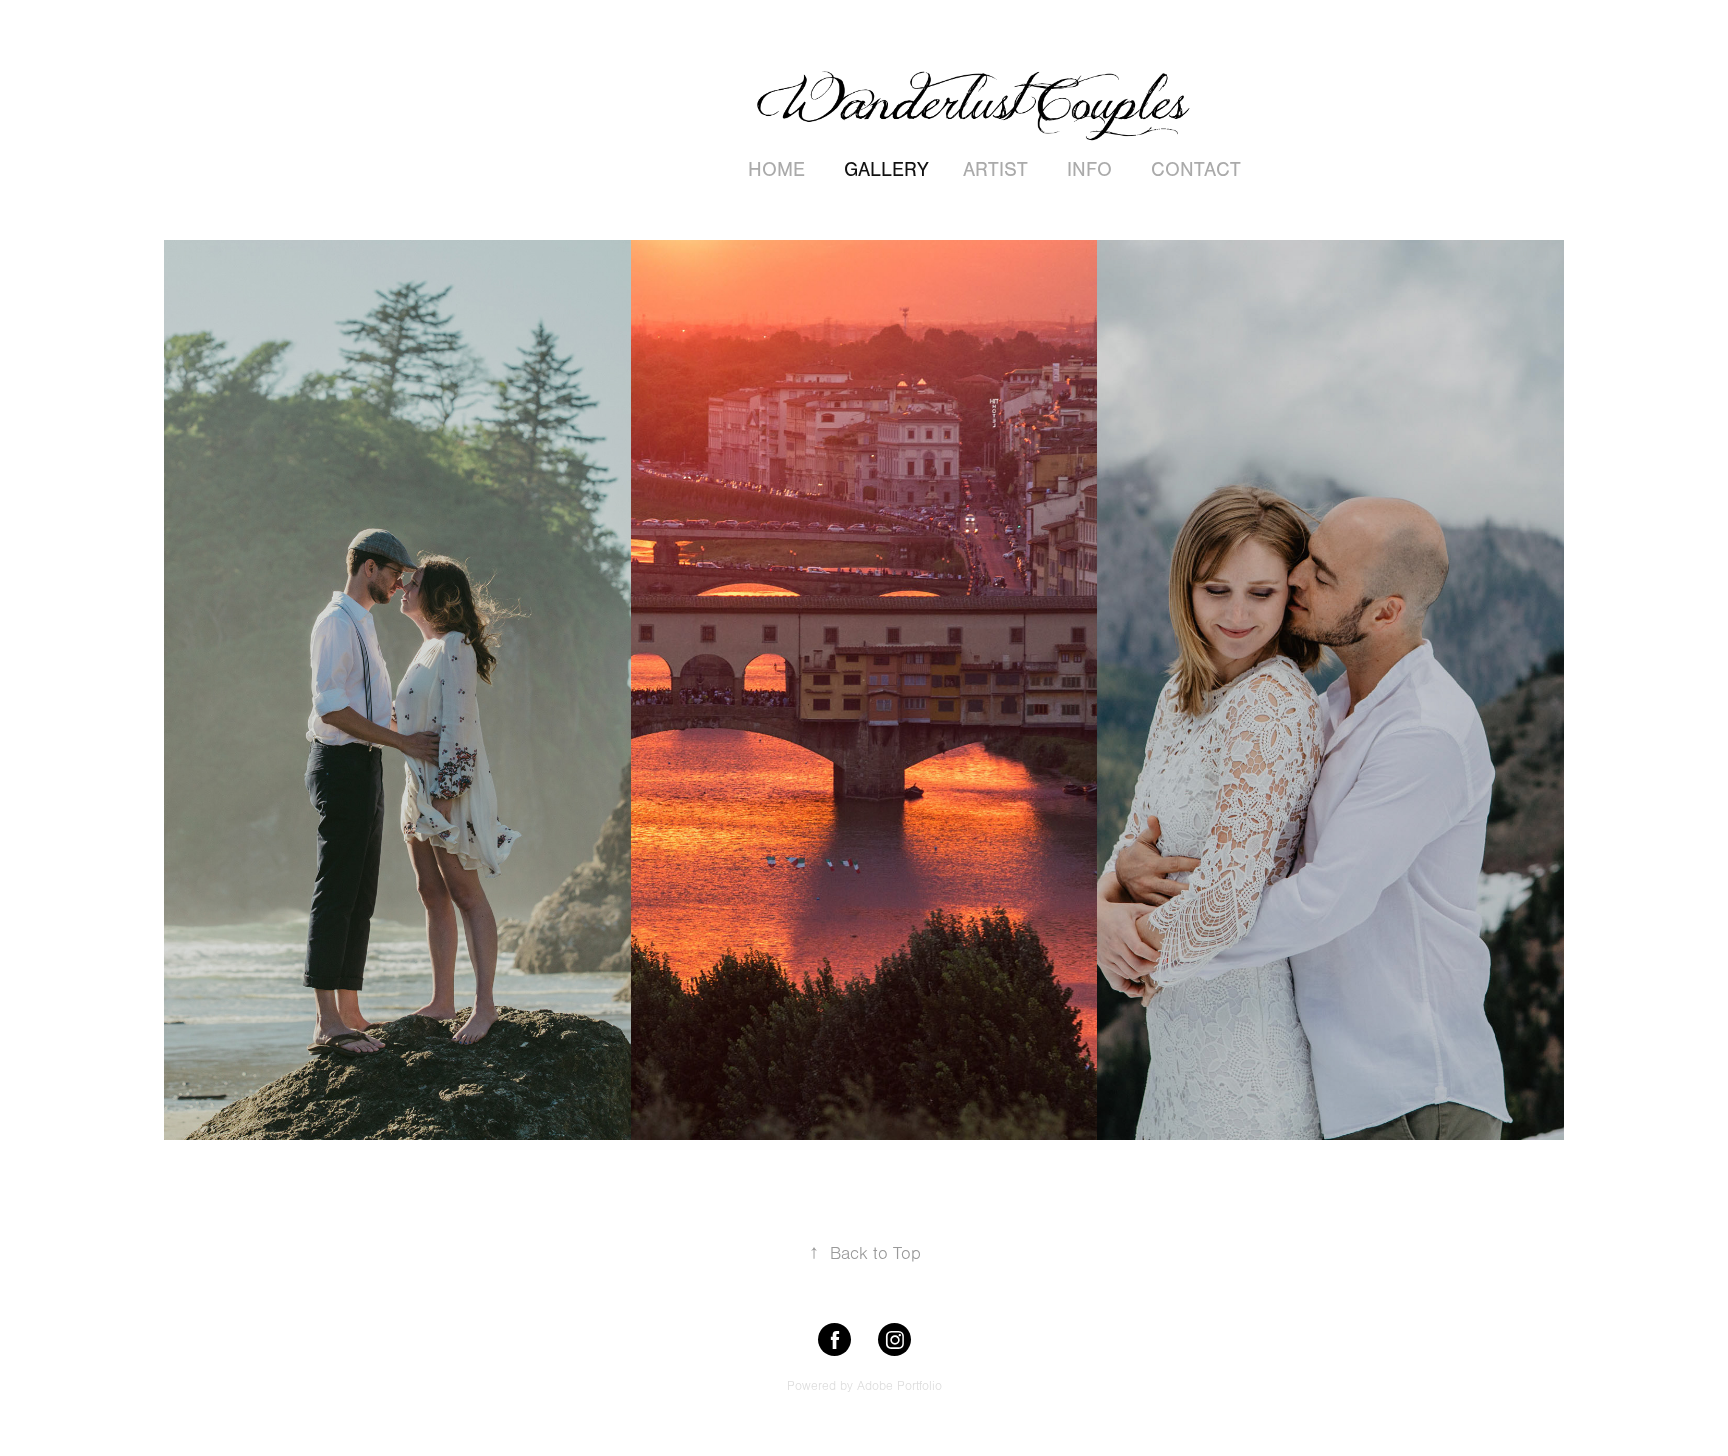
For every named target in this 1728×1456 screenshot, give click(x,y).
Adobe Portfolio (899, 1386)
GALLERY (886, 169)
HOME (776, 169)
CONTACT (1196, 169)
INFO (1089, 169)
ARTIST (995, 169)
